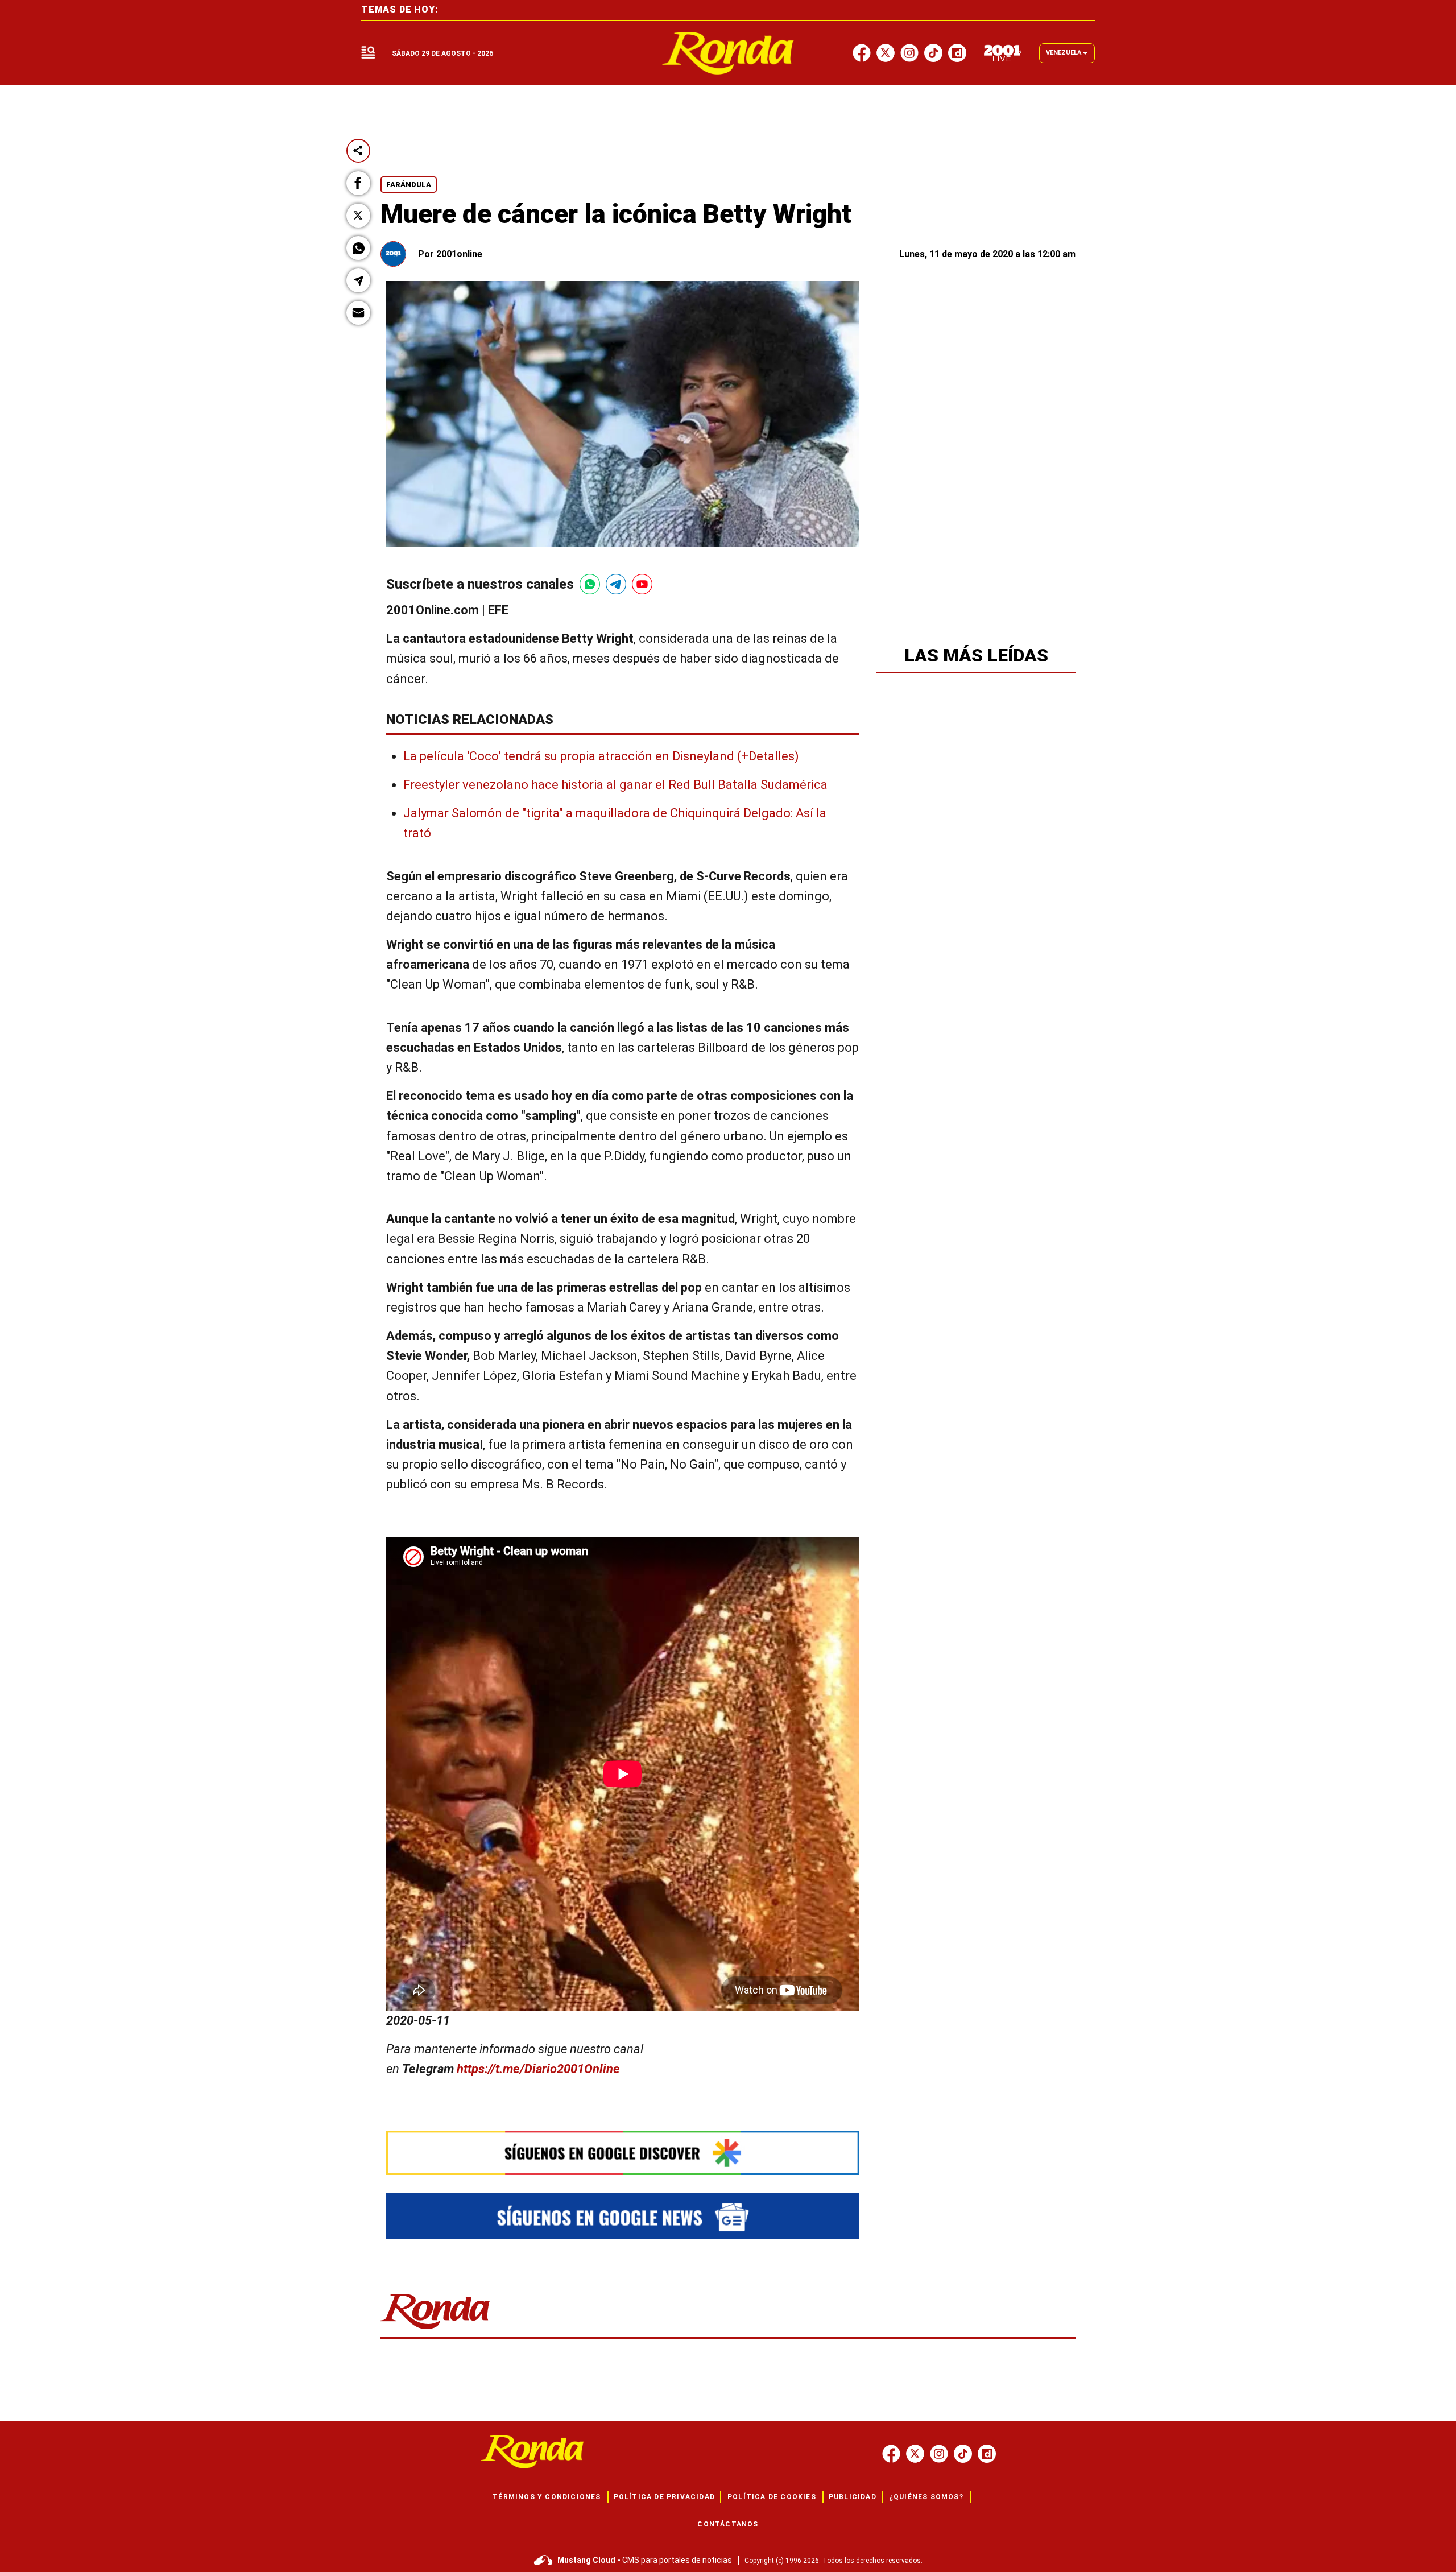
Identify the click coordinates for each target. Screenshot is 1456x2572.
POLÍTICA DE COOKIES (772, 2497)
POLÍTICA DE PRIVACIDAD (664, 2497)
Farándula (409, 185)
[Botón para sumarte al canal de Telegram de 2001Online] (616, 584)
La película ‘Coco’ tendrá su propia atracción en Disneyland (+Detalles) (601, 756)
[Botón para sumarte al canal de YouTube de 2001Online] (642, 584)
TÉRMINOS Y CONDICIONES (547, 2497)
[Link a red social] (891, 2454)
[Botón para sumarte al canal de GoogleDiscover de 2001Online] (623, 2153)
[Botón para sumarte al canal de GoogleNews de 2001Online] (623, 2216)
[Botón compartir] (358, 151)
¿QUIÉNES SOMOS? (926, 2497)
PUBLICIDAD (853, 2497)
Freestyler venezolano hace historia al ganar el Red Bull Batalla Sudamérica (615, 785)
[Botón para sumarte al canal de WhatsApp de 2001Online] (590, 584)
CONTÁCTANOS (728, 2524)
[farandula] (728, 53)
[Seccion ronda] (435, 2330)
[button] (358, 183)
